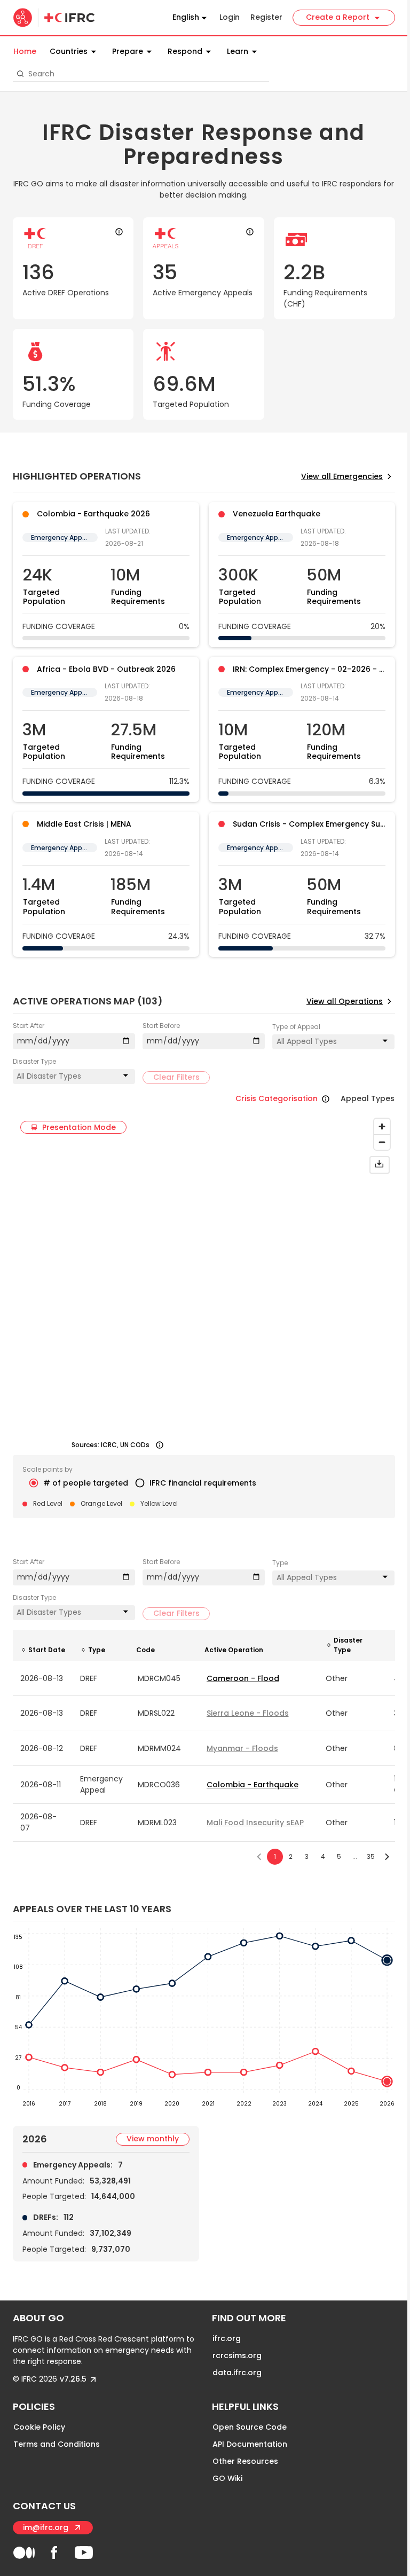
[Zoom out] (382, 1142)
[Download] (380, 1165)
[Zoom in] (382, 1126)
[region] (205, 1284)
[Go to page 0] (259, 1857)
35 (371, 1856)
